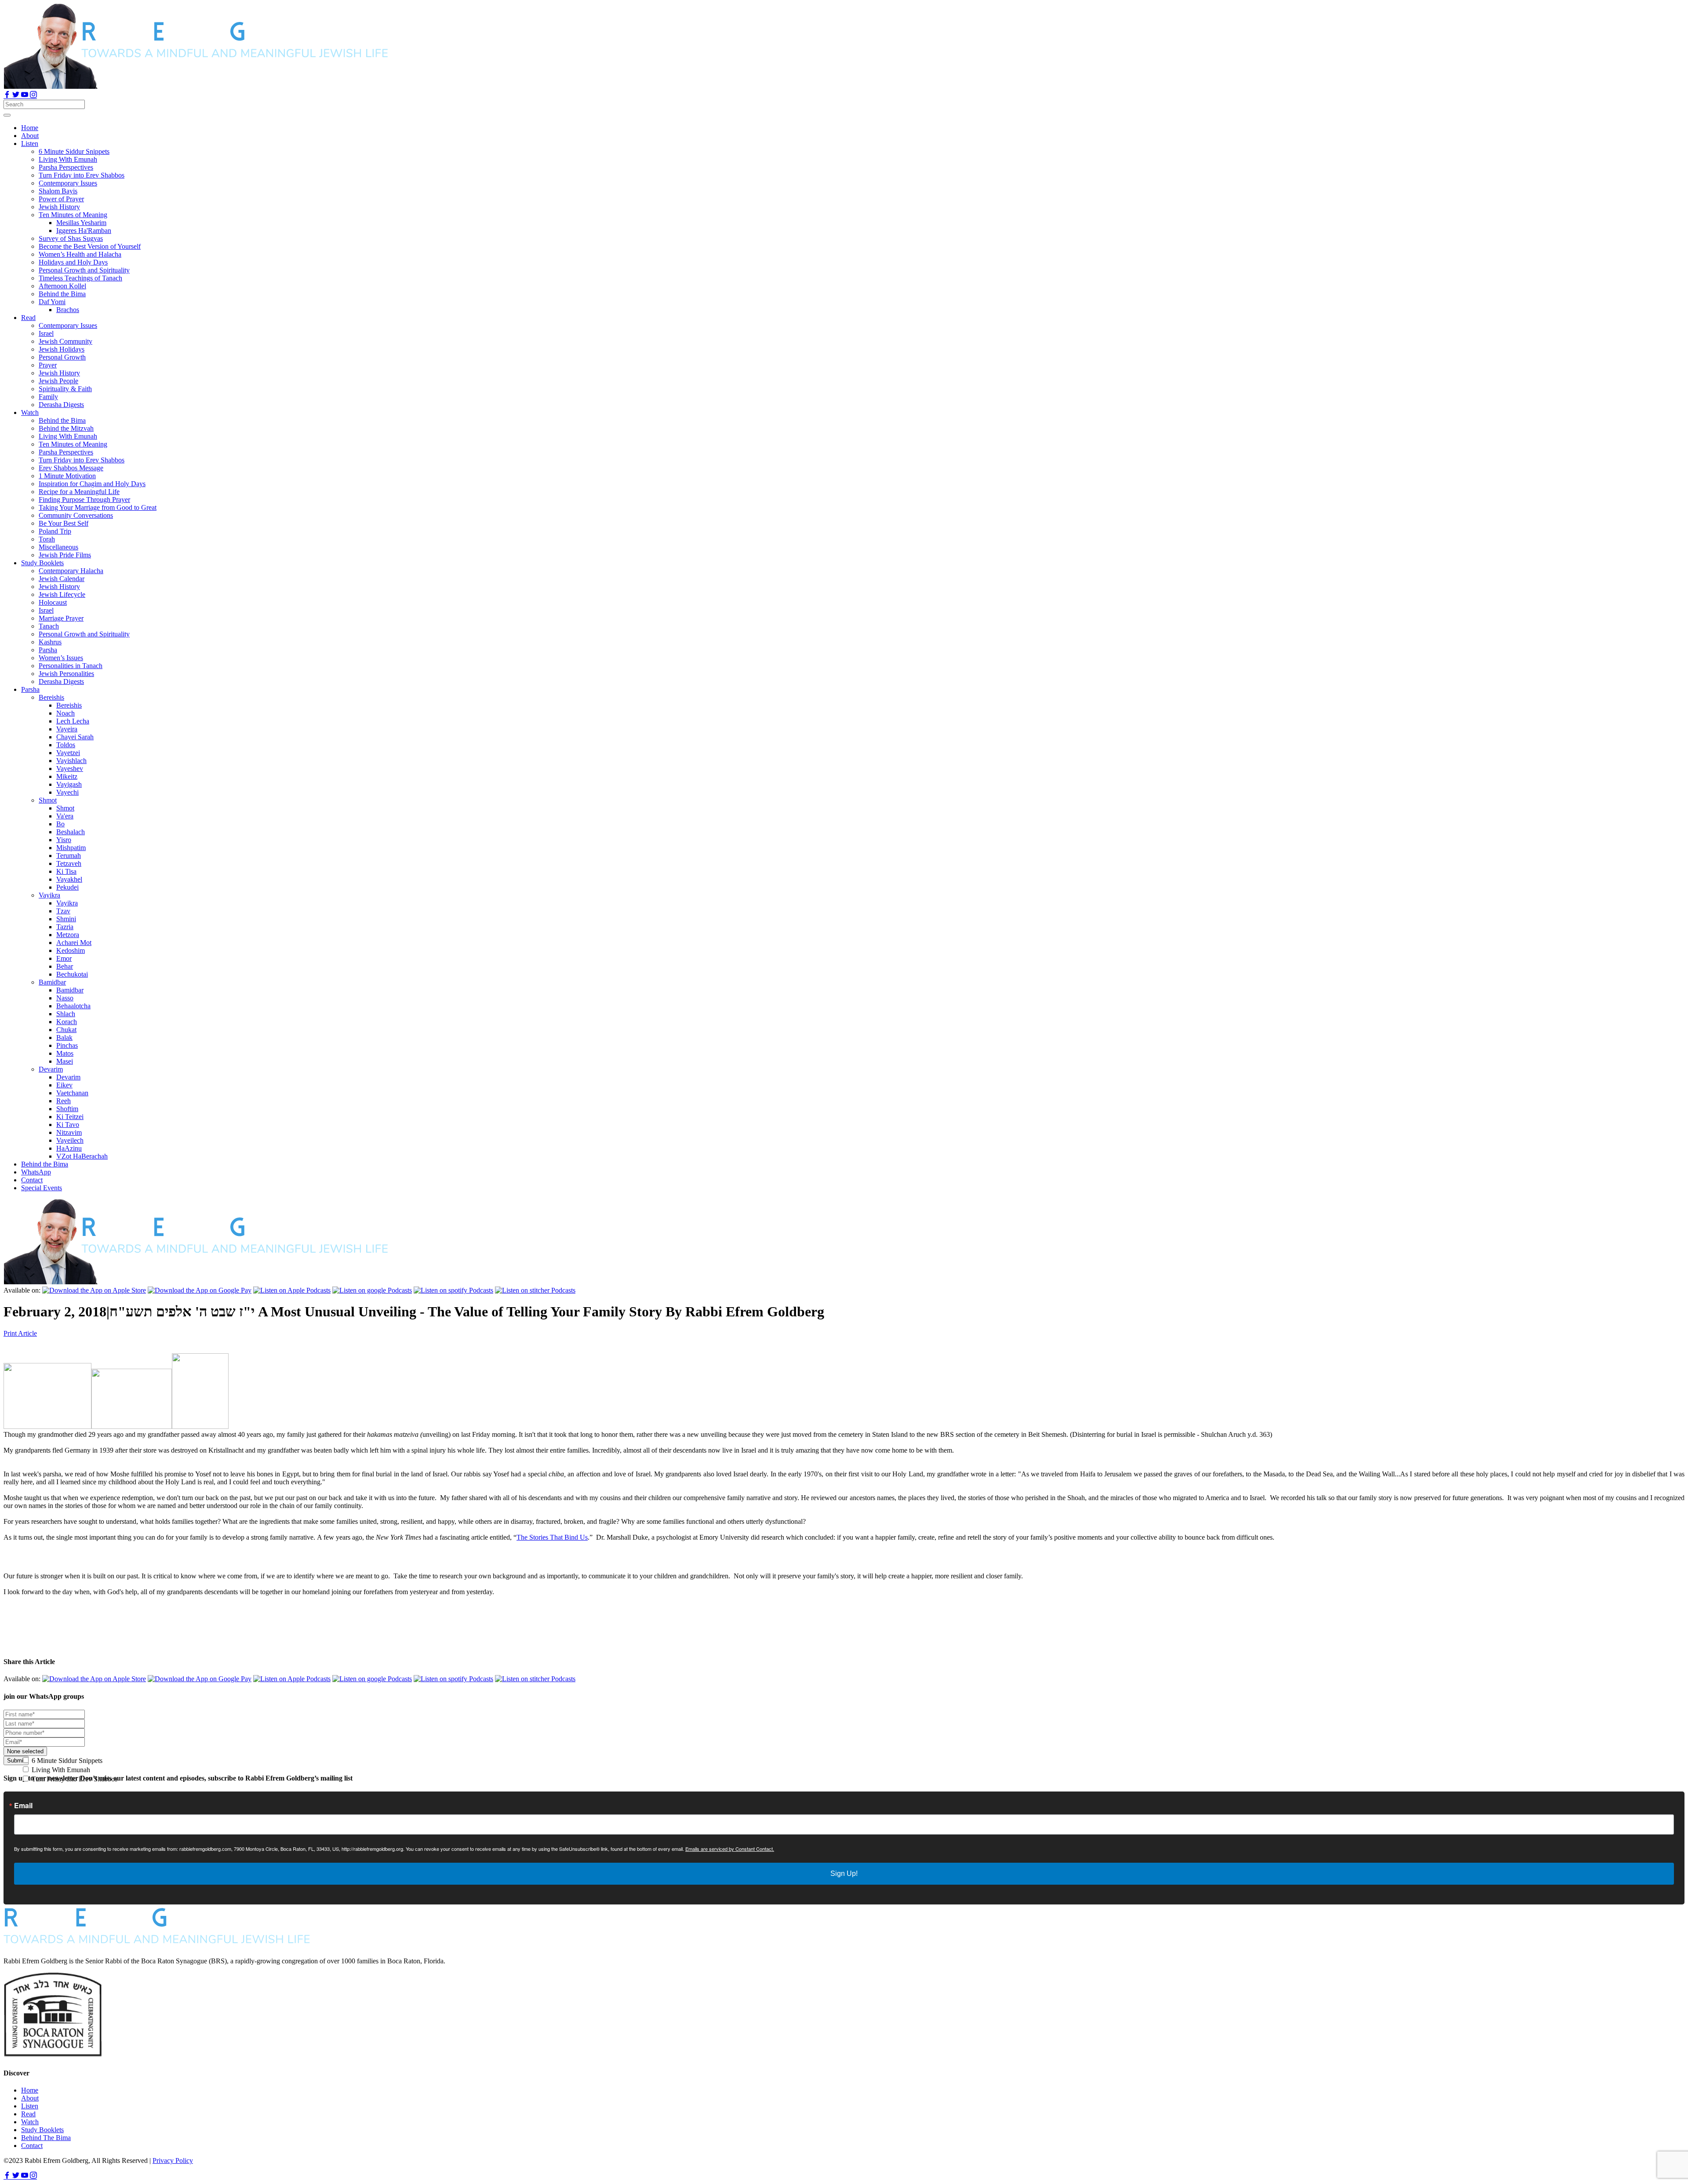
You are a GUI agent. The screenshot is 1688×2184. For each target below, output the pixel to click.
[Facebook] (8, 96)
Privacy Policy (173, 2160)
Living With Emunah (60, 1770)
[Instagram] (33, 96)
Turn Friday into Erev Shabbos (74, 1779)
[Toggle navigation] (7, 115)
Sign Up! (844, 1873)
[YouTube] (25, 96)
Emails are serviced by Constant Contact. (730, 1849)
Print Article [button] (20, 1333)
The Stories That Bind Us (552, 1537)
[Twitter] (17, 96)
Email (23, 1806)
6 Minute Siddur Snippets (66, 1761)
